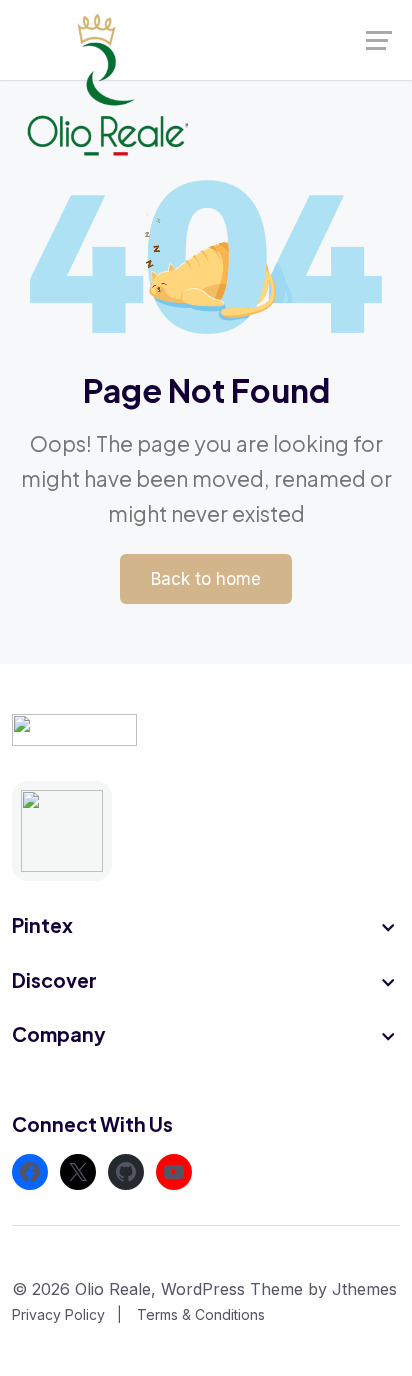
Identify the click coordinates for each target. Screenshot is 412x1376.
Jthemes (364, 1289)
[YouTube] (174, 1172)
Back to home (206, 579)
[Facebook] (30, 1172)
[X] (78, 1172)
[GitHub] (126, 1172)
